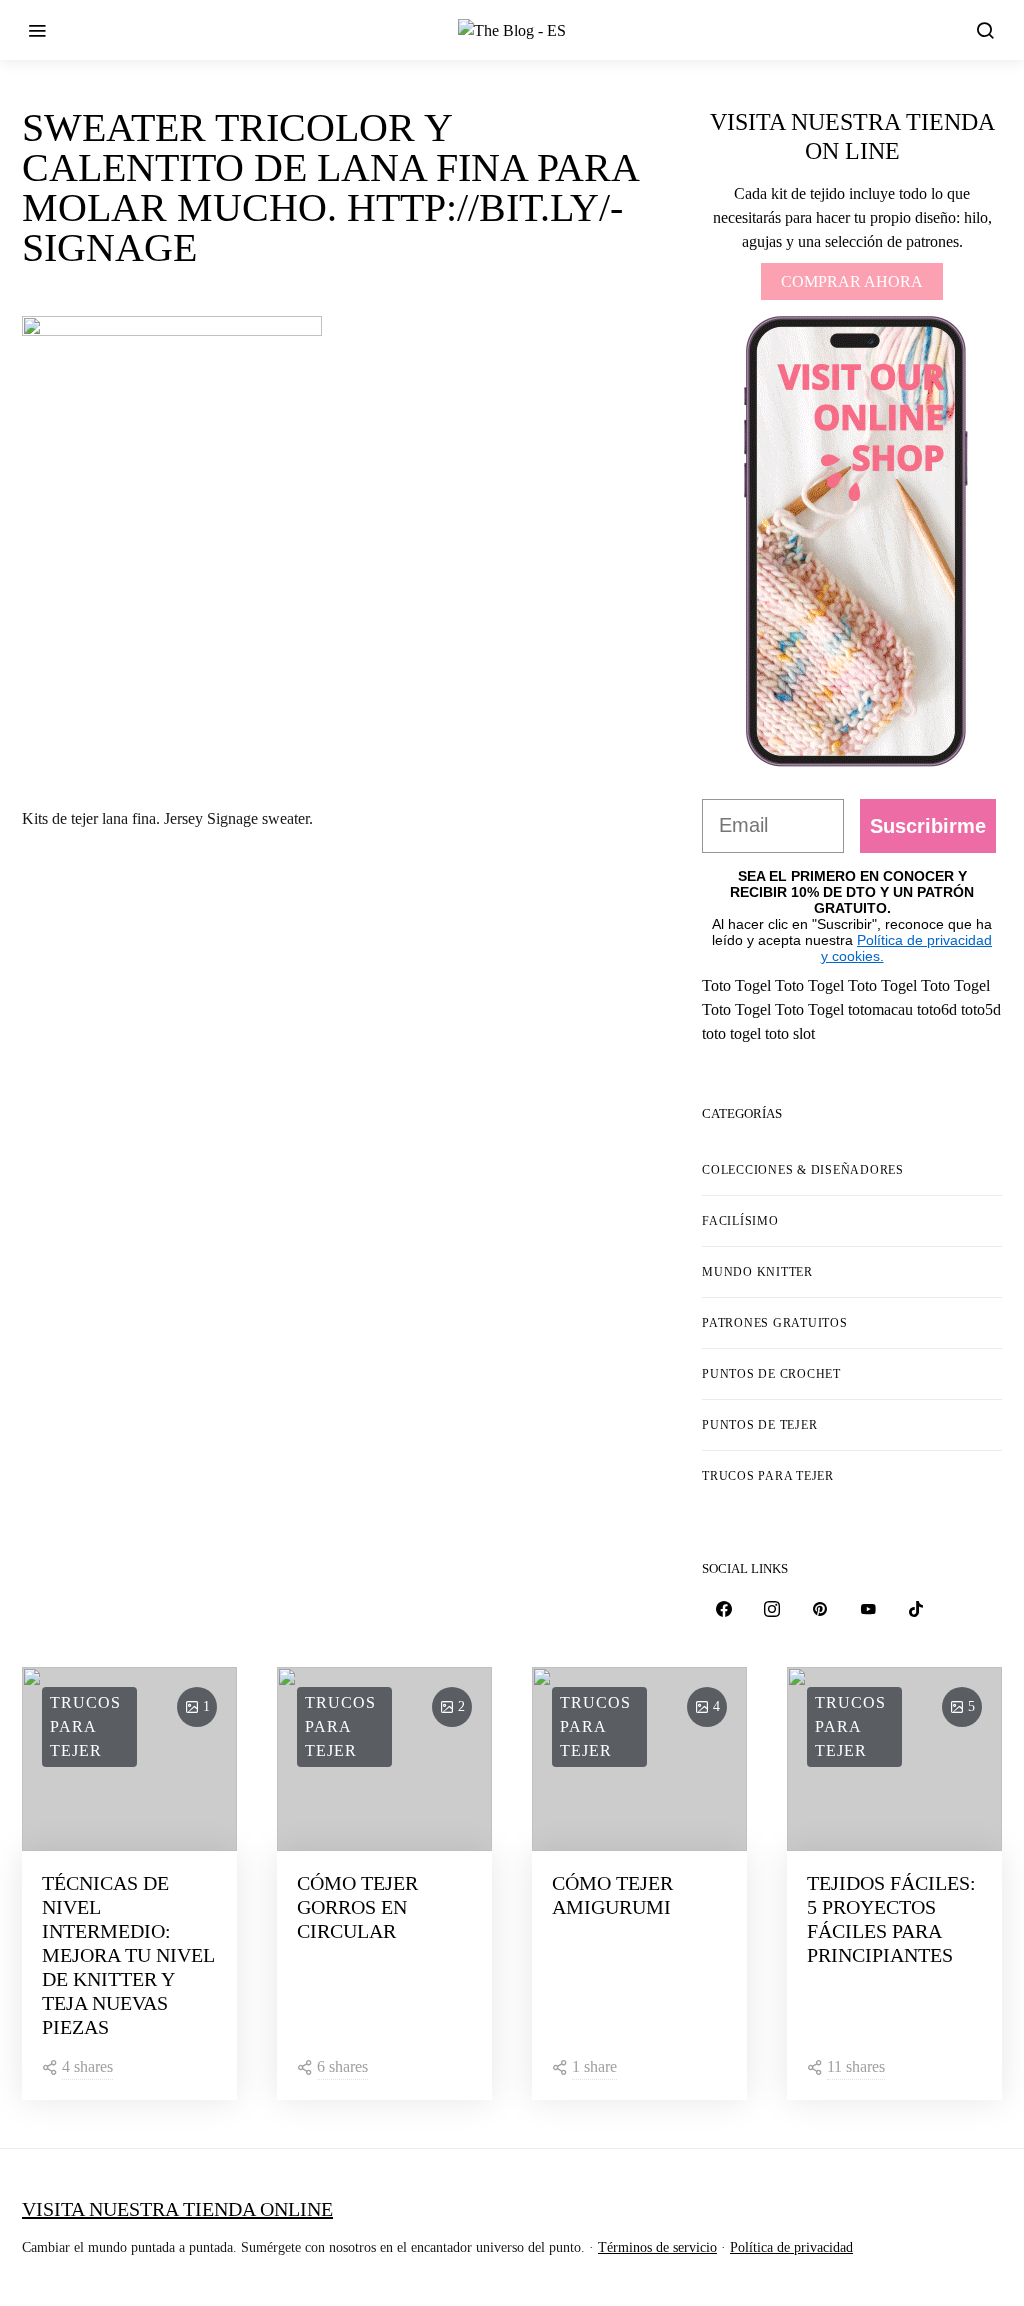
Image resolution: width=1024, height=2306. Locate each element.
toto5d (981, 1009)
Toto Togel (736, 985)
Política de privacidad (791, 2247)
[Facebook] (724, 1609)
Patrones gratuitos (775, 1323)
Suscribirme (928, 826)
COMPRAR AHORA (852, 281)
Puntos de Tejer (759, 1425)
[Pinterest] (820, 1609)
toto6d (937, 1009)
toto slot (790, 1033)
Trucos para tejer (768, 1476)
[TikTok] (916, 1609)
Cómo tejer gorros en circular (357, 1907)
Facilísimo (740, 1221)
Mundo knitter (757, 1272)
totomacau (880, 1009)
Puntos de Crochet (771, 1374)
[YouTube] (868, 1609)
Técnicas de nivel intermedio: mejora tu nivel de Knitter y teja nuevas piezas (128, 1955)
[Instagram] (772, 1609)
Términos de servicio (657, 2247)
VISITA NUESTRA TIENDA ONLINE (177, 2209)
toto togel (731, 1033)
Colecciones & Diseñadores (803, 1170)
